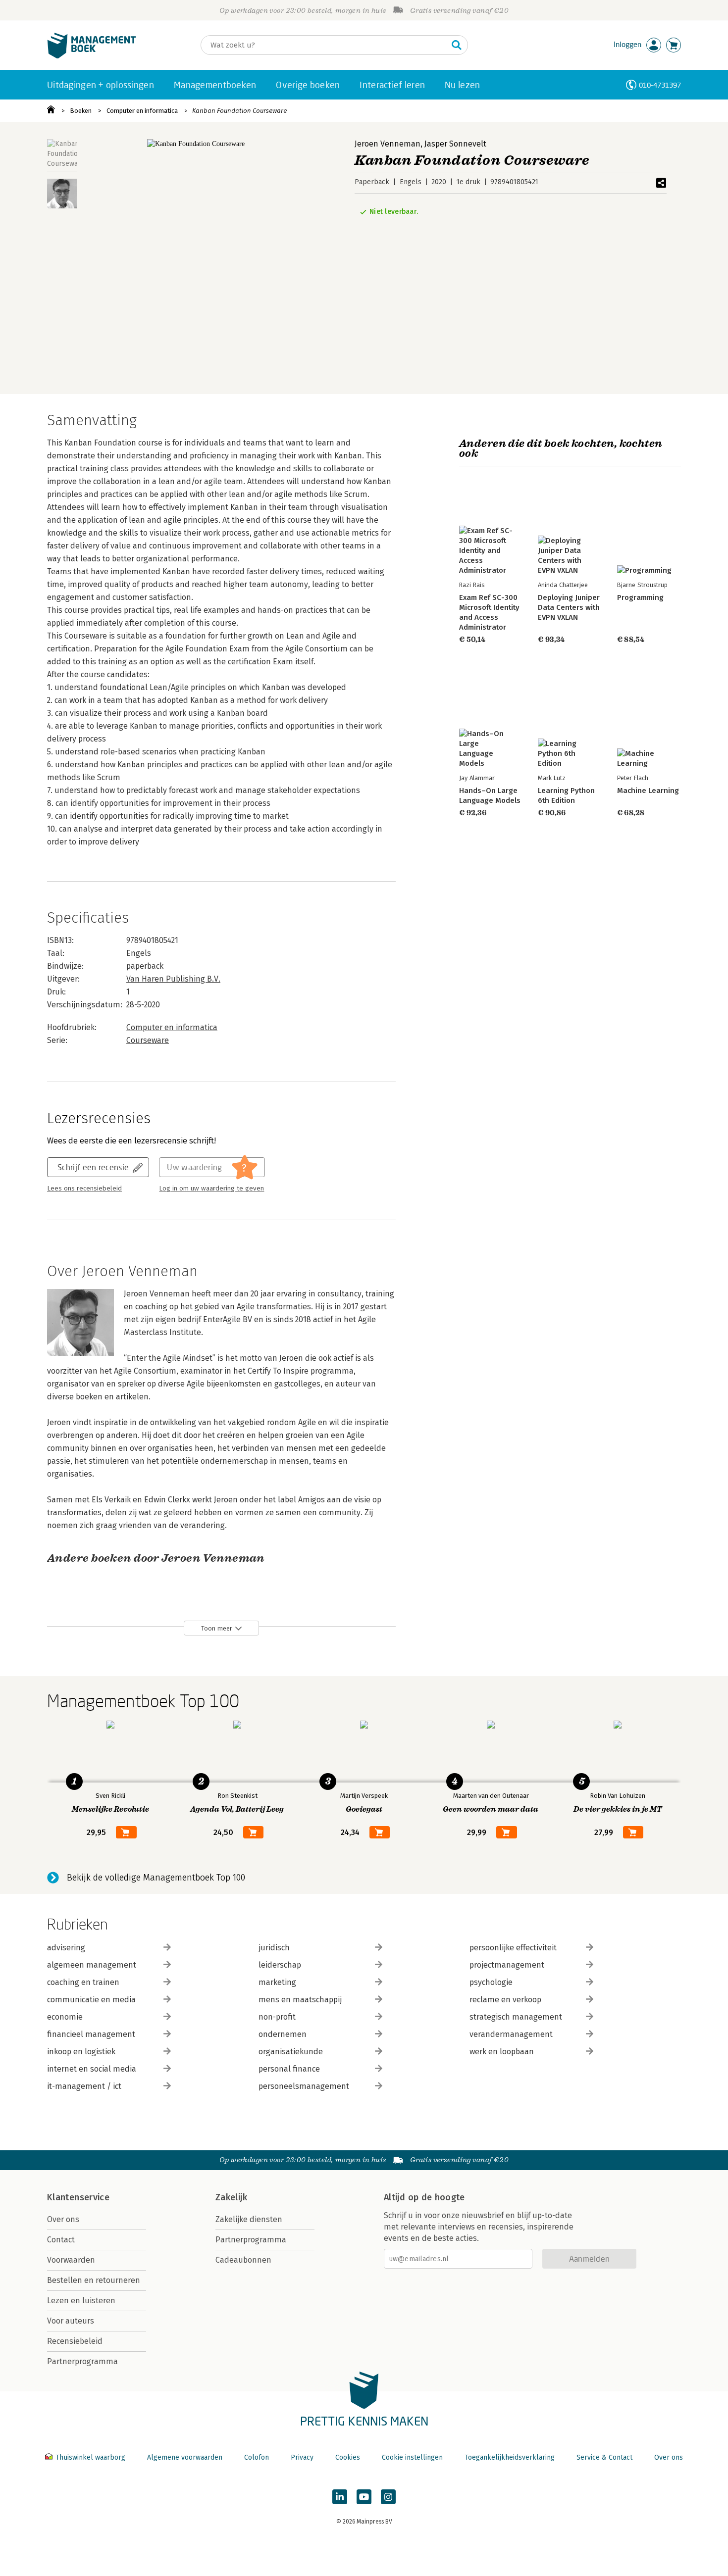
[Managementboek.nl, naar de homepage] (92, 56)
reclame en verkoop (505, 2000)
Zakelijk (231, 2197)
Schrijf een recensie (93, 1167)
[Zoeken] (457, 45)
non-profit (277, 2017)
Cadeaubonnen (243, 2260)
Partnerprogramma (82, 2361)
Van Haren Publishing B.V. (173, 979)
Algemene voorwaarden (185, 2457)
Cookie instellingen (412, 2457)
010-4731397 (660, 85)
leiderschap (280, 1965)
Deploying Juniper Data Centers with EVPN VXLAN (569, 607)
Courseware (148, 1040)
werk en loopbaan (502, 2052)
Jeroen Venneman (388, 144)
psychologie (491, 1982)
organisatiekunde (291, 2052)
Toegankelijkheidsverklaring (510, 2457)
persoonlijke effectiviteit (513, 1948)
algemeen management (92, 1965)
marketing (277, 1982)
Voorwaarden (71, 2260)
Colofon (257, 2457)
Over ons (63, 2219)
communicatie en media (91, 2000)
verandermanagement (511, 2034)
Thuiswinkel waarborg (90, 2457)
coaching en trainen (83, 1982)
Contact (61, 2240)
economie (65, 2017)
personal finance (289, 2069)
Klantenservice (78, 2197)
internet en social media (92, 2069)
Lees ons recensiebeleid (84, 1189)
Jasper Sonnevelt (455, 144)
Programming (640, 597)
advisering (66, 1948)
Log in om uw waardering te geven (211, 1189)
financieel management (91, 2034)
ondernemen (283, 2034)
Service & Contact (604, 2457)
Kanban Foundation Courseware (239, 111)
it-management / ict (84, 2086)
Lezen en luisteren (81, 2301)
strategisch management (516, 2017)
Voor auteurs (71, 2321)
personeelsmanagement (304, 2086)
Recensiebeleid (75, 2341)
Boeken (81, 111)
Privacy (302, 2457)
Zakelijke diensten (249, 2219)
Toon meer (217, 1628)
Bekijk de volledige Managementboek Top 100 (156, 1878)
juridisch (274, 1948)
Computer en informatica (142, 111)
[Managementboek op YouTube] (364, 2497)
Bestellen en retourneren (94, 2280)
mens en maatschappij (300, 2000)
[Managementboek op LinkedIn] (340, 2497)
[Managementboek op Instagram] (388, 2497)
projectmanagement (507, 1965)
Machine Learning (648, 791)
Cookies (348, 2457)
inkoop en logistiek (81, 2052)
